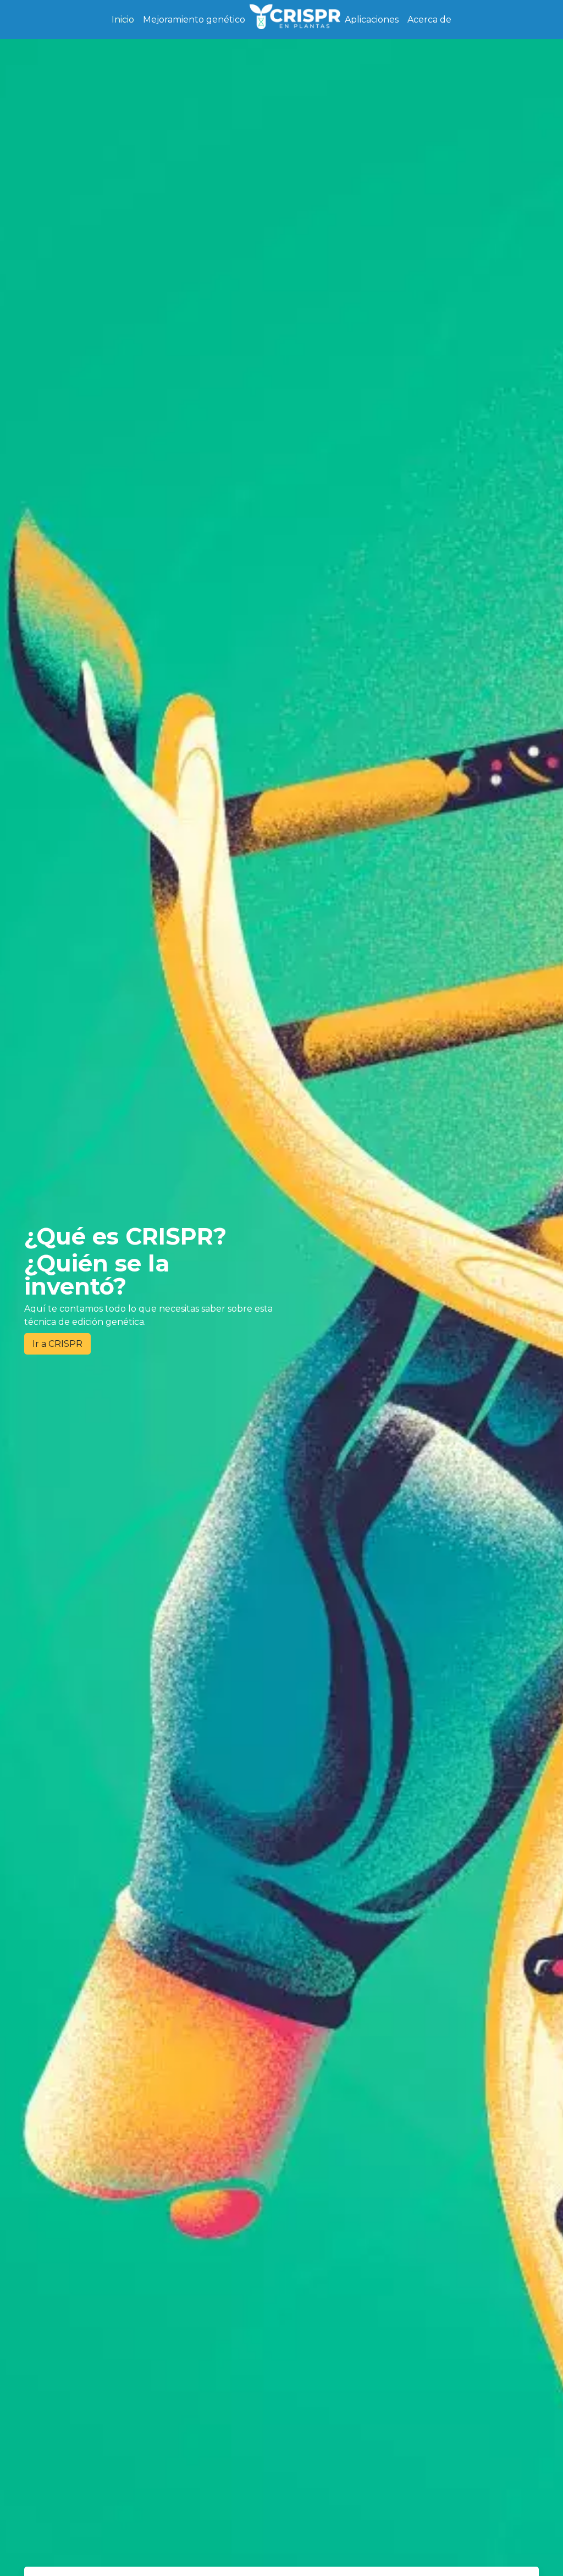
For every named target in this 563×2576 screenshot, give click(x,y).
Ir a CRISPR (57, 1344)
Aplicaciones (372, 20)
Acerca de (429, 20)
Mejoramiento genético (194, 20)
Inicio (123, 20)
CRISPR (295, 19)
